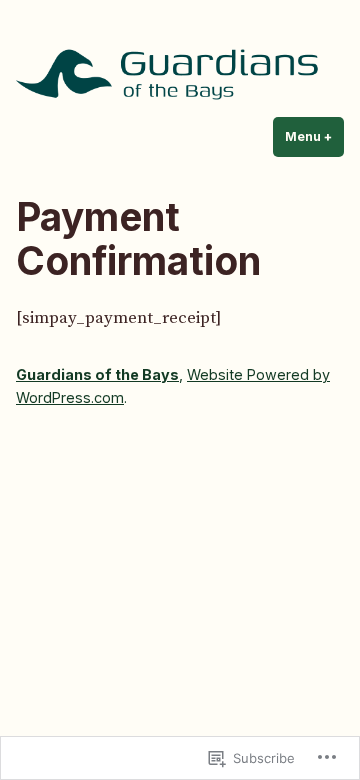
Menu (314, 136)
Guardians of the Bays (97, 374)
